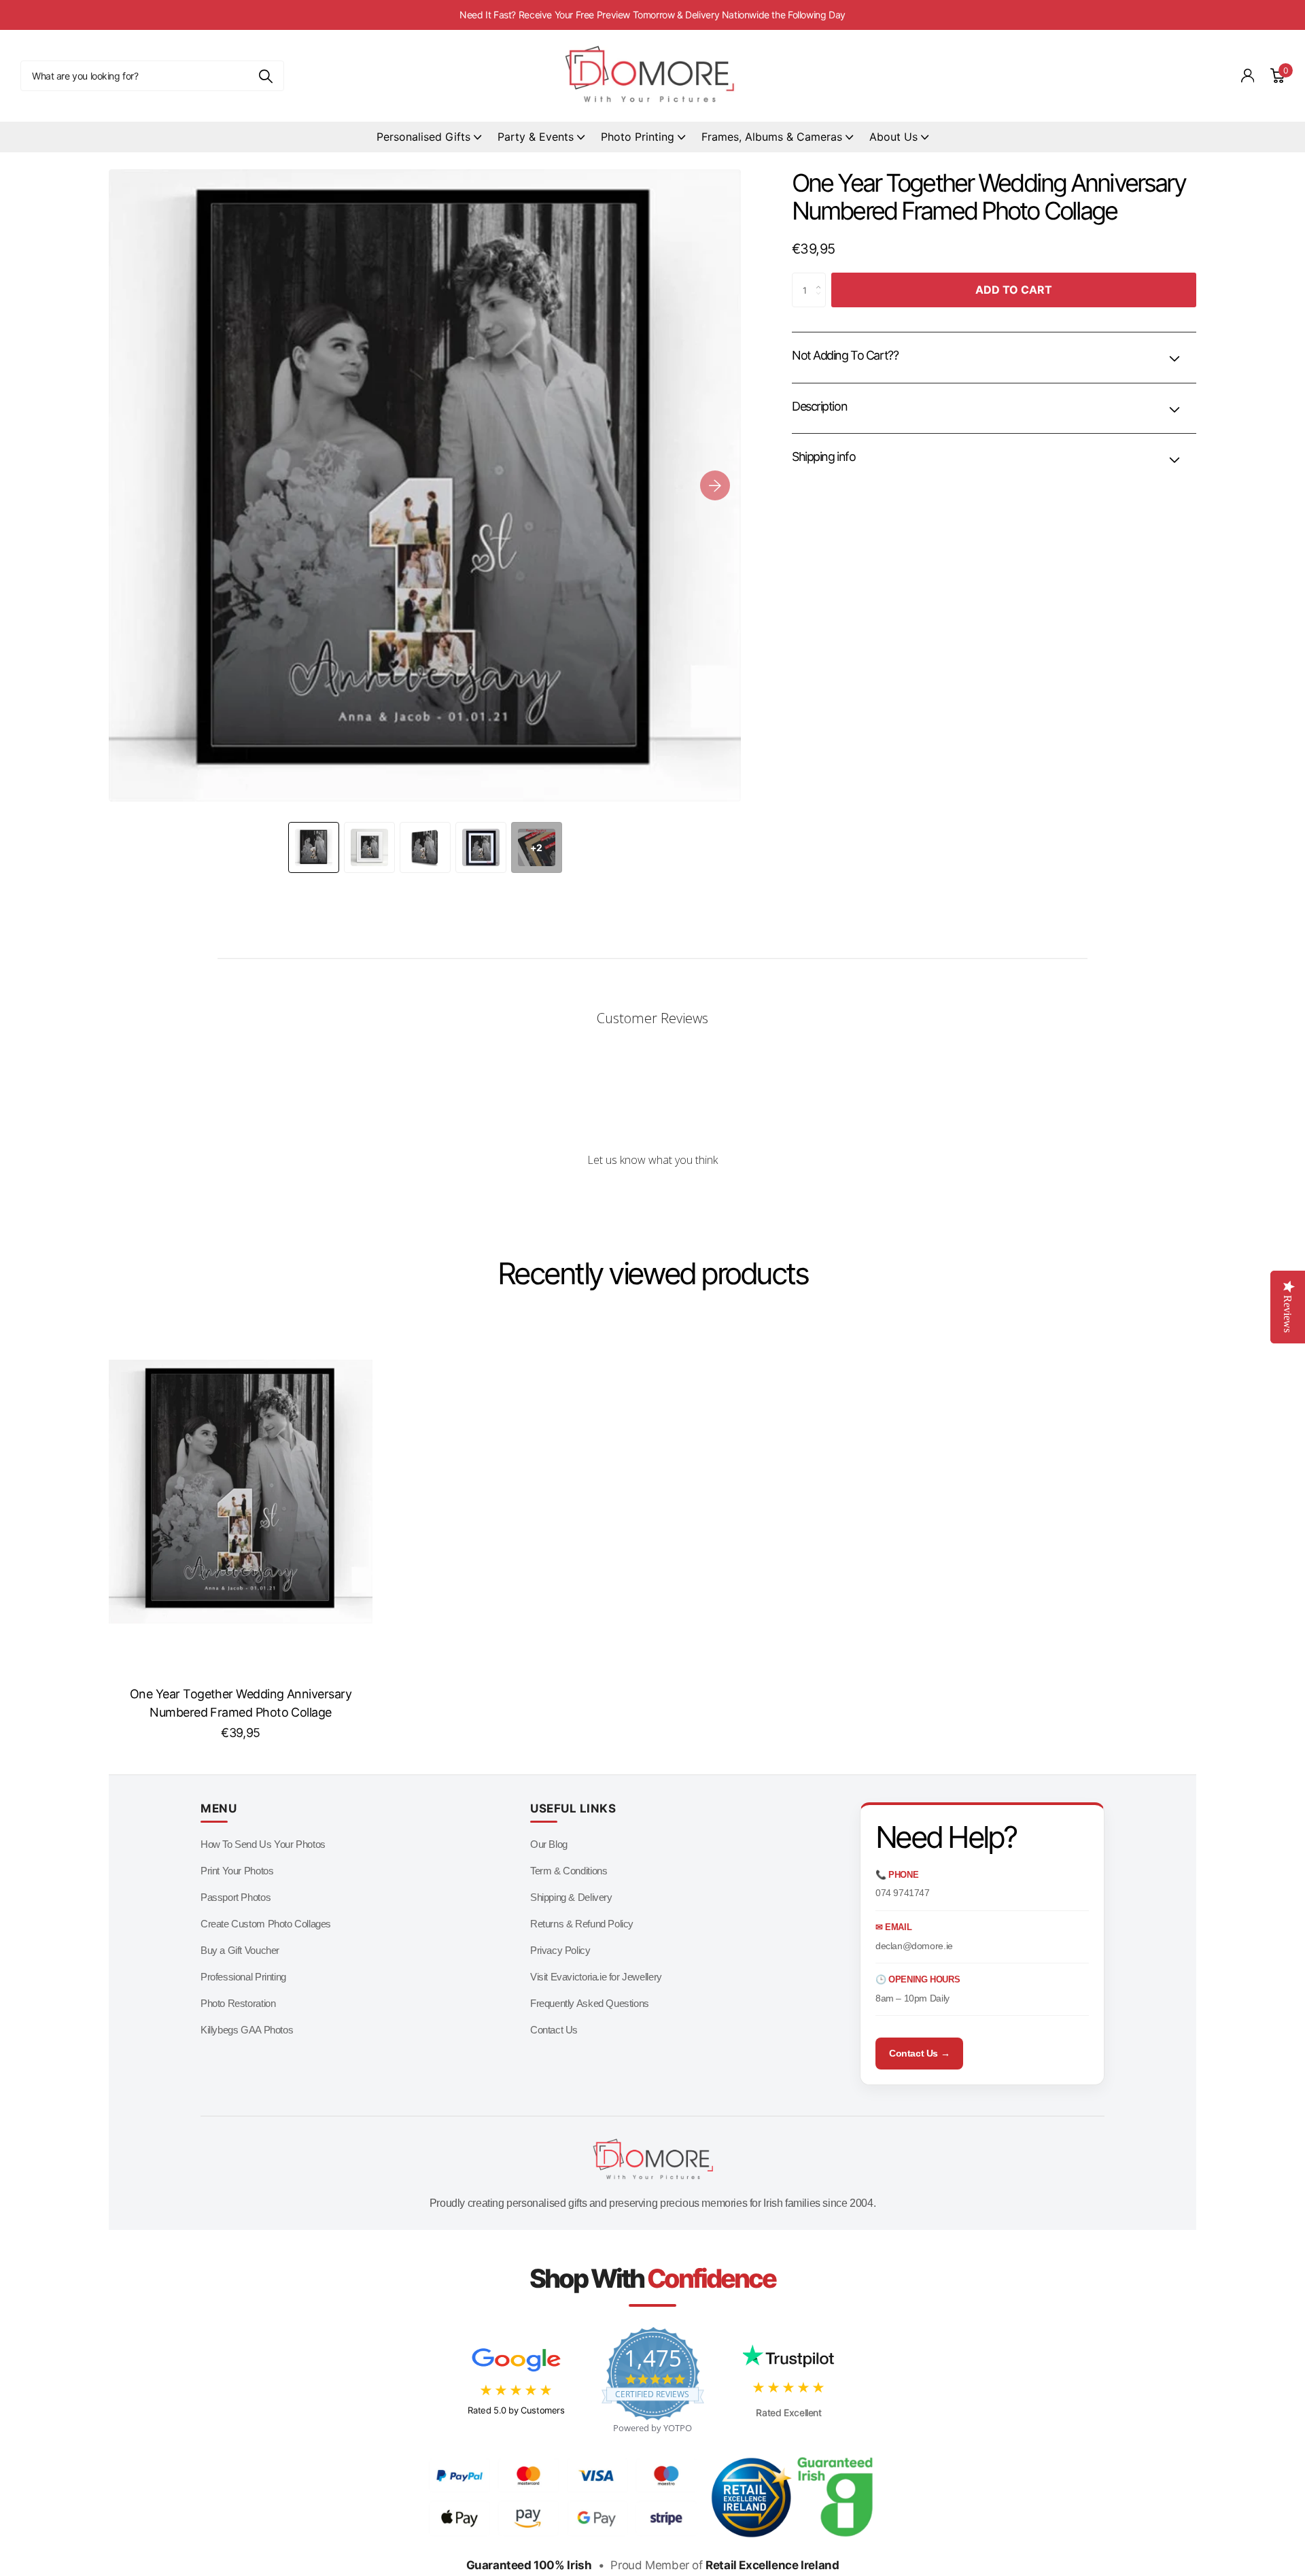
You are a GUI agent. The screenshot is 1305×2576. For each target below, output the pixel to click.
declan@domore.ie (914, 1946)
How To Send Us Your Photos (263, 1844)
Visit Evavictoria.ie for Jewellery (596, 1977)
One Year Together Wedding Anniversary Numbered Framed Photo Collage (241, 1703)
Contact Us (554, 2030)
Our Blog (549, 1844)
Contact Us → (919, 2053)
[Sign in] (1248, 76)
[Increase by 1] (822, 278)
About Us (893, 137)
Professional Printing (243, 1977)
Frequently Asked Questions (590, 2003)
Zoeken (265, 76)
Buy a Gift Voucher (240, 1950)
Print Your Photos (237, 1871)
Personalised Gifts (423, 137)
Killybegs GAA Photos (247, 2030)
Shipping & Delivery (571, 1897)
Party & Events (536, 137)
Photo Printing (638, 137)
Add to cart (1014, 290)
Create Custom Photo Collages (266, 1924)
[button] (715, 485)
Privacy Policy (560, 1950)
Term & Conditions (569, 1871)
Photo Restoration (238, 2003)
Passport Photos (236, 1897)
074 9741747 (903, 1893)
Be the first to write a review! (652, 1196)
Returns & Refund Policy (582, 1924)
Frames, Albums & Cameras (772, 137)
